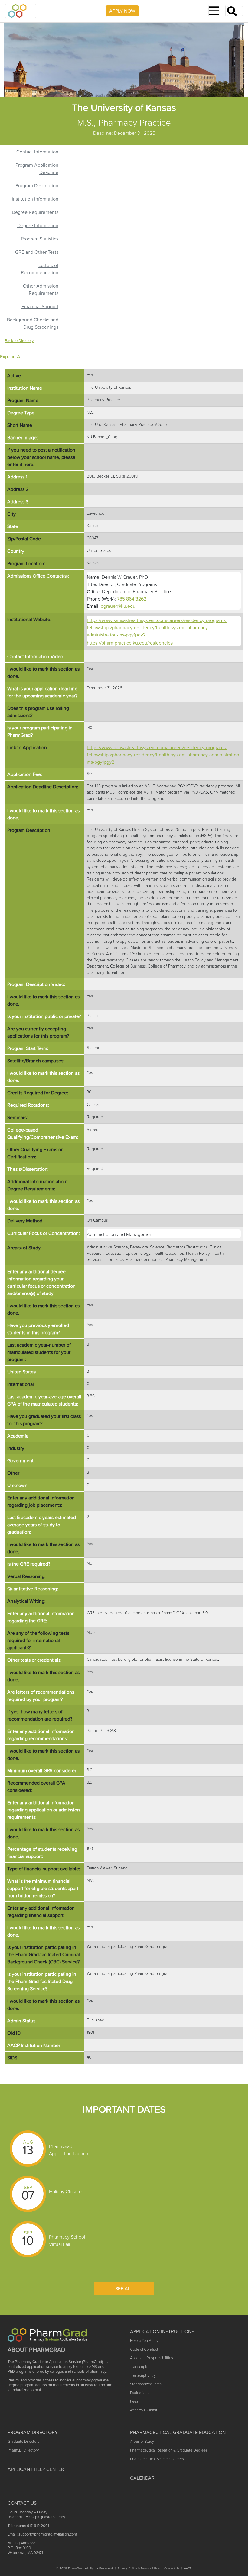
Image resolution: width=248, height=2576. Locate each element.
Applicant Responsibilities (152, 2358)
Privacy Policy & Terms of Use (139, 2568)
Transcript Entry (143, 2375)
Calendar (142, 2478)
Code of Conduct (144, 2349)
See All (124, 2288)
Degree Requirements (35, 212)
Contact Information (37, 152)
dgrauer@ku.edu (118, 606)
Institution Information (35, 199)
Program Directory (33, 2432)
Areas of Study (142, 2441)
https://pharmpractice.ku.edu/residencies (130, 643)
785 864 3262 (132, 599)
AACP (188, 2568)
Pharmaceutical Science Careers (157, 2459)
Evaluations (140, 2393)
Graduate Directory (23, 2441)
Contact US (22, 2503)
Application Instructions (162, 2331)
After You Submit (144, 2410)
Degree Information (38, 225)
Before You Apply (144, 2341)
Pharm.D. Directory (23, 2450)
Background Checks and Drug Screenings (33, 323)
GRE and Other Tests (37, 252)
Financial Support (40, 306)
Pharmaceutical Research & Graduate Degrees (169, 2450)
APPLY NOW (122, 11)
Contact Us (172, 2568)
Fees (134, 2401)
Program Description (37, 185)
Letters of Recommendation (40, 269)
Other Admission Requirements (41, 289)
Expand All (11, 356)
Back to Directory (19, 341)
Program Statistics (40, 239)
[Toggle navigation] (217, 11)
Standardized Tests (146, 2384)
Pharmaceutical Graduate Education (178, 2432)
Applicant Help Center (36, 2469)
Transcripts (139, 2367)
